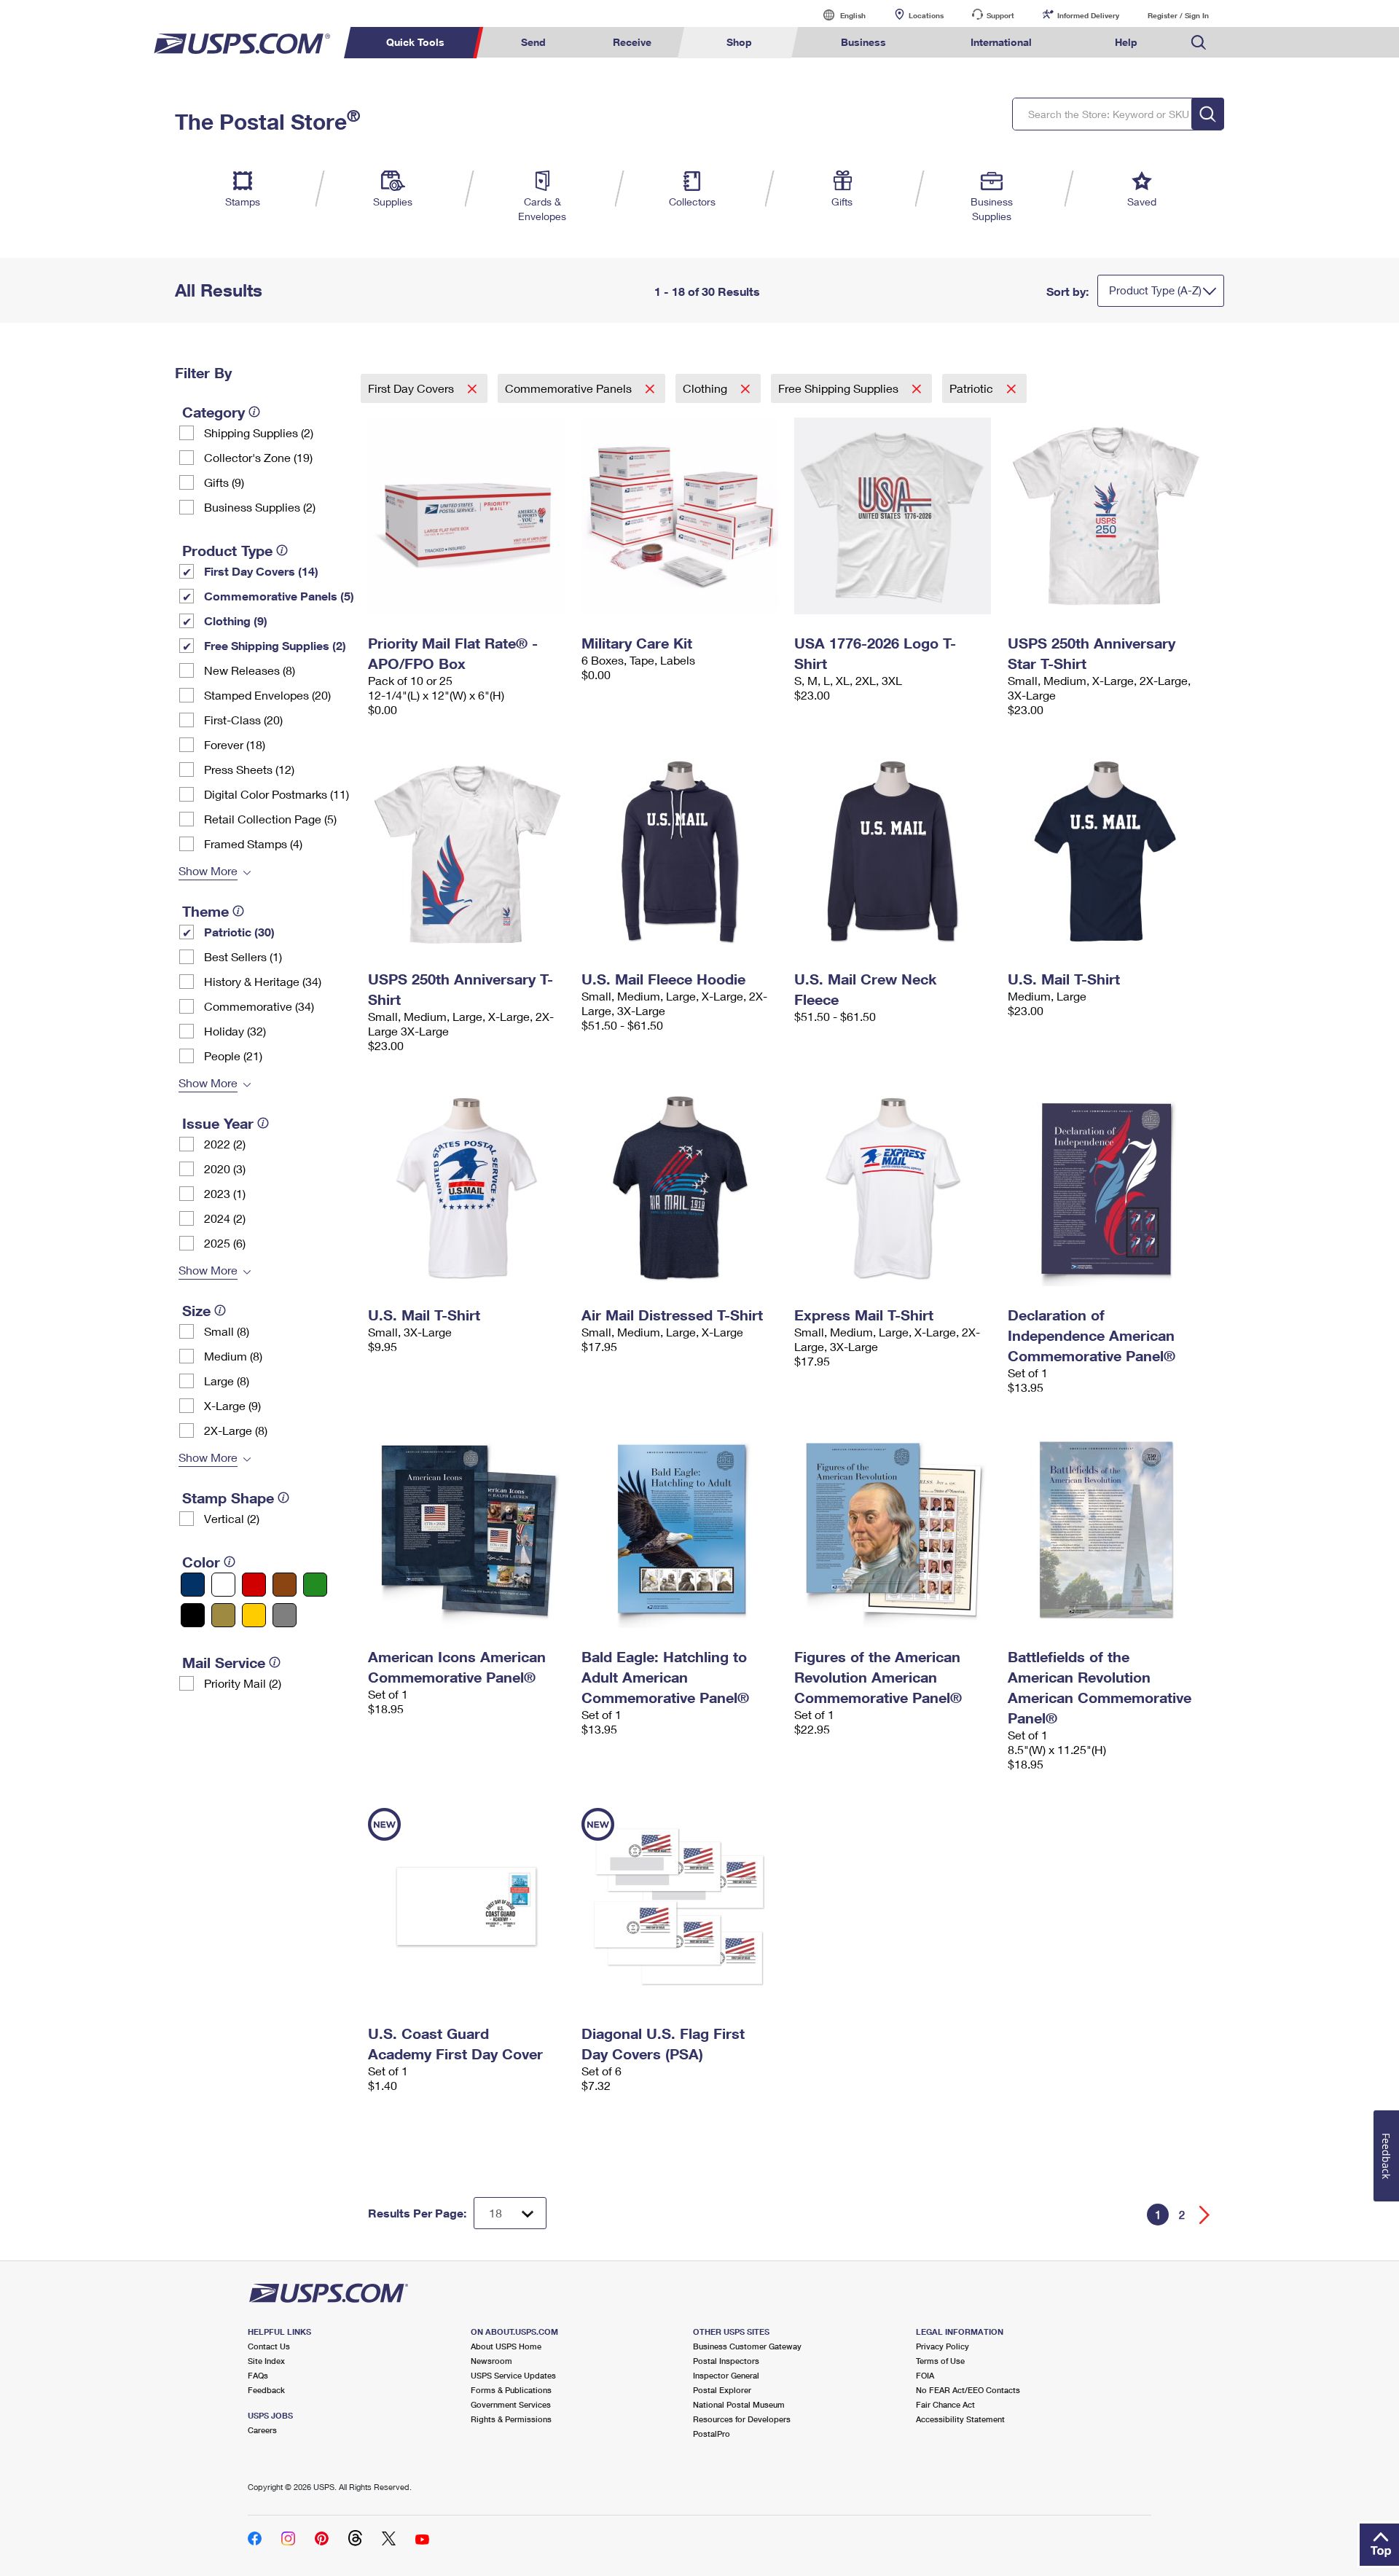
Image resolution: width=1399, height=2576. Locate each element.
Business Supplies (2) (260, 507)
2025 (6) (225, 1243)
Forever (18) (235, 744)
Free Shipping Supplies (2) (275, 645)
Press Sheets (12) (249, 769)
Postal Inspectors (726, 2361)
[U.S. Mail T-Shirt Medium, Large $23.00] (1107, 852)
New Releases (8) (250, 670)
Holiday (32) (235, 1031)
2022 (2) (225, 1144)
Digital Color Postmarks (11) (277, 794)
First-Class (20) (243, 720)
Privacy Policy (943, 2346)
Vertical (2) (232, 1518)
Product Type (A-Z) (1155, 290)
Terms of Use (940, 2361)
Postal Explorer (722, 2390)
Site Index (266, 2361)
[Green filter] (315, 1585)
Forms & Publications (511, 2390)
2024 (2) (225, 1218)
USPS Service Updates (513, 2375)
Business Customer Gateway (747, 2346)
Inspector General (726, 2375)
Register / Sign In (1178, 15)
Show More (208, 870)
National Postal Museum (739, 2404)
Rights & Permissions (511, 2419)
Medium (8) (233, 1356)
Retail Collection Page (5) (270, 819)
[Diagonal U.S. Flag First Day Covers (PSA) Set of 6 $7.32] (681, 1906)
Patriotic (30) (239, 932)
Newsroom (491, 2361)
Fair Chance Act (945, 2404)
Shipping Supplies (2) (259, 432)
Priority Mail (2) (243, 1683)
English (838, 15)
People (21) (233, 1056)
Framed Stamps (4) (253, 843)
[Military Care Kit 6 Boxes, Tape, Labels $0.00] (681, 516)
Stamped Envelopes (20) (267, 695)
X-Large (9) (232, 1405)
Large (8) (227, 1381)
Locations (926, 15)
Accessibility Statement (960, 2419)
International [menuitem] (1001, 42)
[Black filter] (193, 1615)
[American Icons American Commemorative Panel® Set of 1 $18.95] (467, 1530)
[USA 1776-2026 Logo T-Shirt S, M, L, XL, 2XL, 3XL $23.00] (894, 516)
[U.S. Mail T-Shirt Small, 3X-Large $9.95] (467, 1188)
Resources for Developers (742, 2419)
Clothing (706, 388)
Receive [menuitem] (632, 42)
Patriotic (973, 388)
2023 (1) (225, 1193)
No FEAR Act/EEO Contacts (968, 2390)
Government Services (511, 2404)
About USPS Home (506, 2346)
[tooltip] (254, 412)
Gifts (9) (224, 482)
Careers (262, 2430)
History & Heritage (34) (263, 981)
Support (1000, 15)
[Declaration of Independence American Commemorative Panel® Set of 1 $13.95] (1107, 1188)
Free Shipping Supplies (840, 388)
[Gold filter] (223, 1615)
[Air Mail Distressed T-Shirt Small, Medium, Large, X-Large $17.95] (681, 1188)
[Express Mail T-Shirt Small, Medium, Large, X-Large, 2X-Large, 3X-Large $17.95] (894, 1188)
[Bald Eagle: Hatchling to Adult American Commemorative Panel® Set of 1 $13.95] (681, 1530)
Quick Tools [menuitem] (415, 42)
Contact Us (269, 2346)
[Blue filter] (193, 1585)
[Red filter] (254, 1585)
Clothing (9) (236, 620)
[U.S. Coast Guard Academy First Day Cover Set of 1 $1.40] (467, 1906)
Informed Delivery (1088, 15)
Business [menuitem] (863, 42)
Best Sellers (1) (243, 956)
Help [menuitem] (1126, 42)
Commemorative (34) (259, 1006)
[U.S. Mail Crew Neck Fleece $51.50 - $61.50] (894, 852)
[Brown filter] (285, 1585)
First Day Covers (412, 388)
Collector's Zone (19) (258, 457)
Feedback (266, 2390)
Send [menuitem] (533, 42)
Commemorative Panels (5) (279, 596)
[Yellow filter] (254, 1615)
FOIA (925, 2375)
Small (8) (227, 1331)
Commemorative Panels (570, 388)
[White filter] (223, 1585)
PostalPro (712, 2434)
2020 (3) (225, 1168)
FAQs (258, 2375)
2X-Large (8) (236, 1430)
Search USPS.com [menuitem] (1199, 43)
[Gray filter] (285, 1615)
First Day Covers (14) (261, 571)
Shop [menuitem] (739, 42)
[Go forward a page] (1205, 2215)
